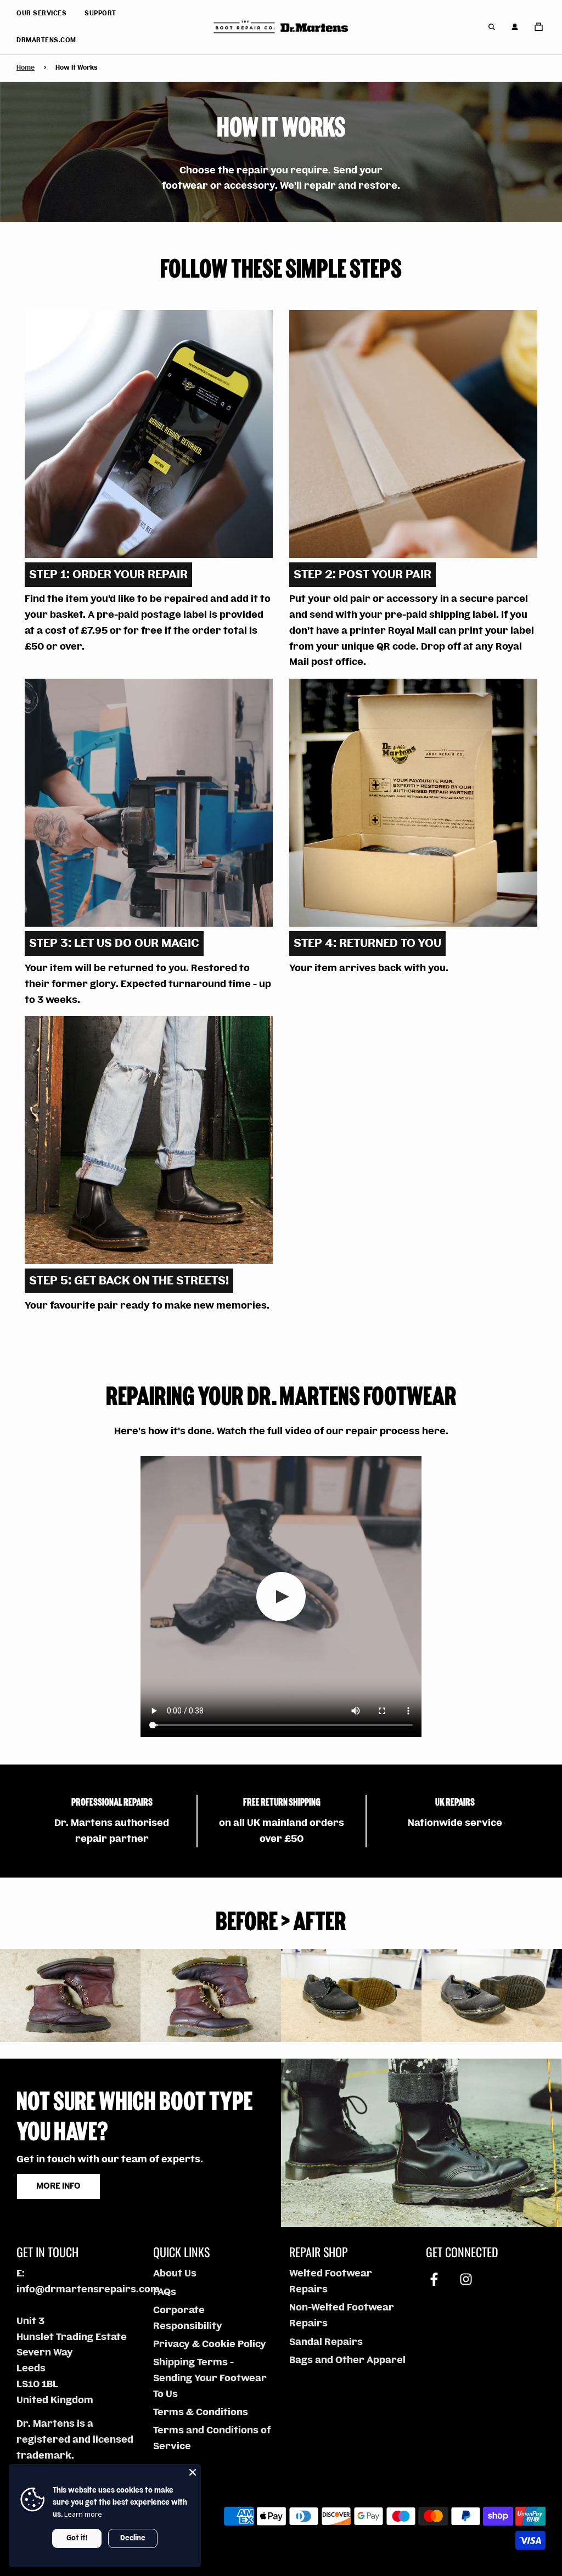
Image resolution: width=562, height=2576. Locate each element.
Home (26, 68)
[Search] (492, 27)
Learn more (83, 2514)
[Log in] (515, 27)
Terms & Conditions (201, 2412)
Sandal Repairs (326, 2342)
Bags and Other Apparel (347, 2360)
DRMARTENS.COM (46, 40)
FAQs (165, 2292)
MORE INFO (58, 2186)
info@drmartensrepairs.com (88, 2289)
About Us (175, 2273)
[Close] (193, 2472)
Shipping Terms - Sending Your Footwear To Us (210, 2378)
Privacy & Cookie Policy (210, 2344)
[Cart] (540, 27)
